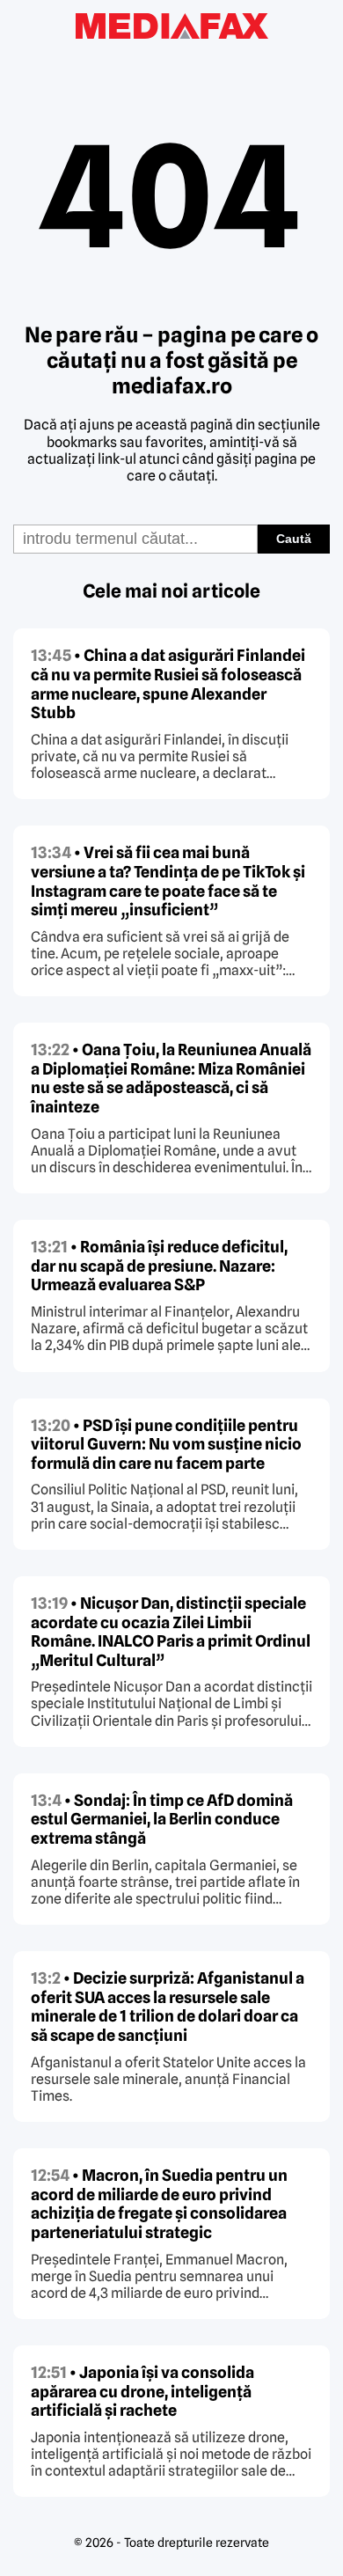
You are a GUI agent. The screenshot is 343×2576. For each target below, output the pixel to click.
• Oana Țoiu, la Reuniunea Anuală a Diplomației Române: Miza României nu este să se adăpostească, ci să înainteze (171, 1078)
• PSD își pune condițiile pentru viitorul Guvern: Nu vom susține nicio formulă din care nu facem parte (166, 1444)
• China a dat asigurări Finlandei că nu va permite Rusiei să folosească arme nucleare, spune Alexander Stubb (168, 684)
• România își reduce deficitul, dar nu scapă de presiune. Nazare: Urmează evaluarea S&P (159, 1266)
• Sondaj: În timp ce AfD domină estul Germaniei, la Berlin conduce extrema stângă (162, 1819)
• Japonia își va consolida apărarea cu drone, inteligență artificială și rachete (142, 2391)
